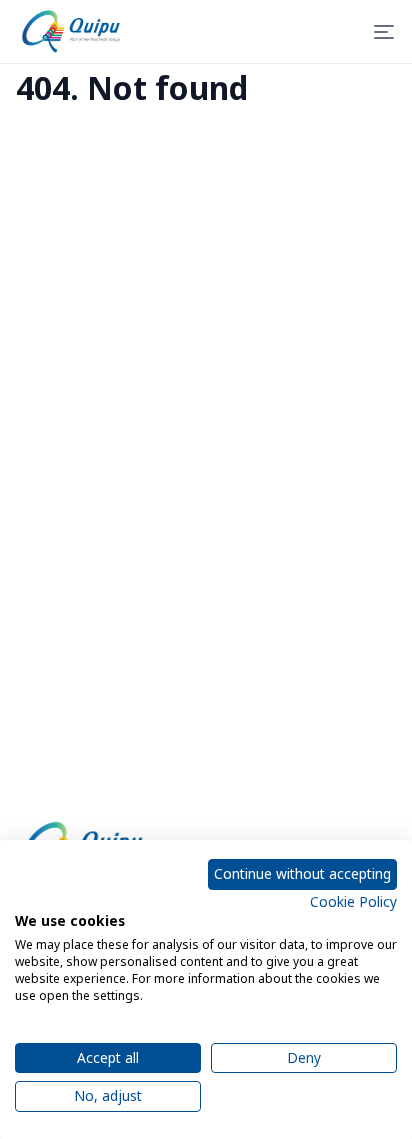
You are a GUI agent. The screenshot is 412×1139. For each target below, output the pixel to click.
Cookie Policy (353, 901)
